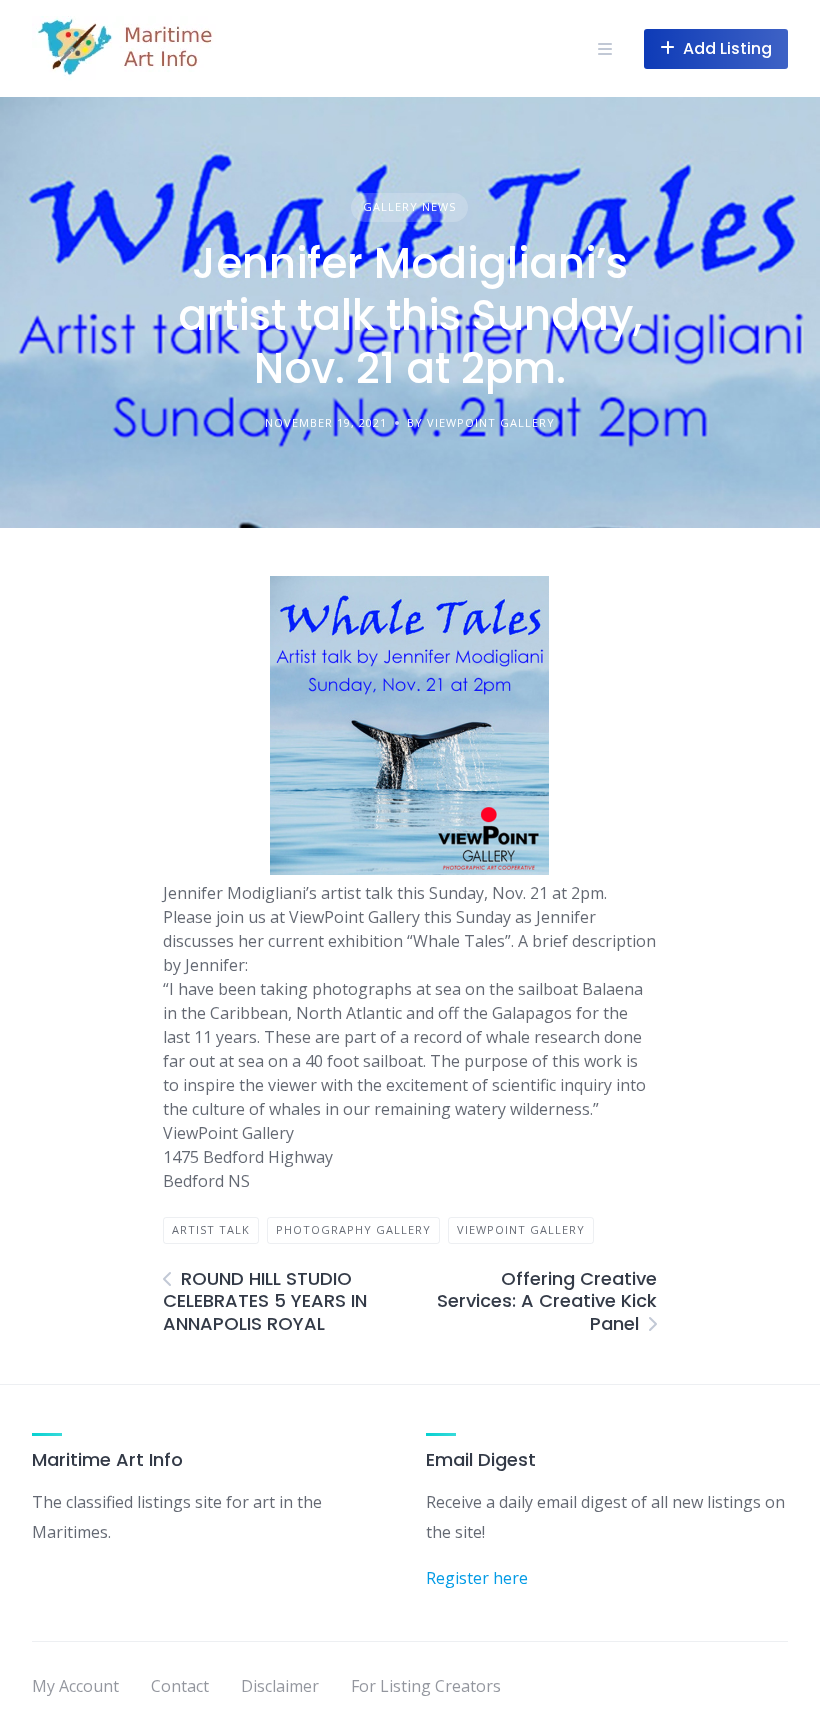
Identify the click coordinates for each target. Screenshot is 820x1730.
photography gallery (353, 1229)
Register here (477, 1578)
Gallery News (409, 206)
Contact (180, 1686)
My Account (75, 1686)
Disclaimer (280, 1686)
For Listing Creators (426, 1686)
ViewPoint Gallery (521, 1229)
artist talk (211, 1229)
